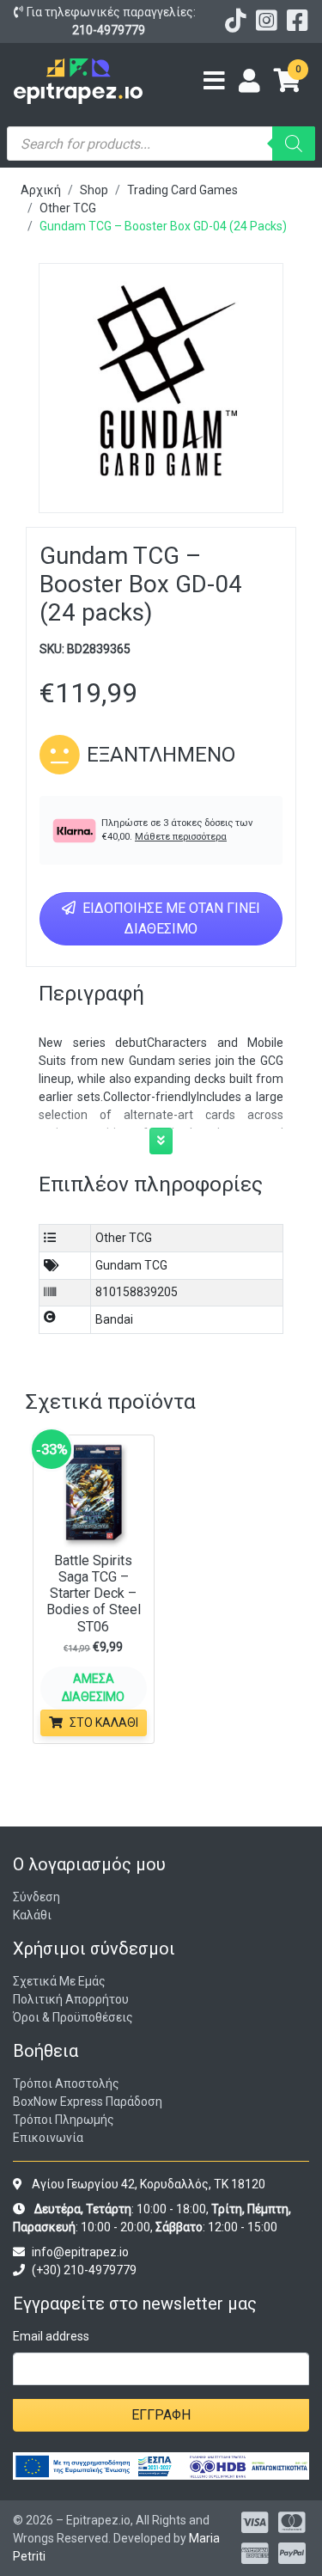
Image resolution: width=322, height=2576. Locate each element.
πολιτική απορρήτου (71, 1999)
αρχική (41, 190)
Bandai (114, 1319)
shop (94, 190)
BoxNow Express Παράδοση (88, 2102)
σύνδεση (36, 1897)
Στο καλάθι (104, 1722)
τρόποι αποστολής (66, 2083)
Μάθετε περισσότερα (181, 837)
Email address (51, 2336)
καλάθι (32, 1915)
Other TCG (68, 208)
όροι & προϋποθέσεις (73, 2017)
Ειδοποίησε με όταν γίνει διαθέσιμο (170, 918)
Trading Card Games (182, 190)
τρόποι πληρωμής (64, 2120)
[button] (161, 1141)
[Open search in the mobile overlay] (161, 144)
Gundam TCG (131, 1265)
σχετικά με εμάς (59, 1981)
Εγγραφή (161, 2415)
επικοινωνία (48, 2138)
